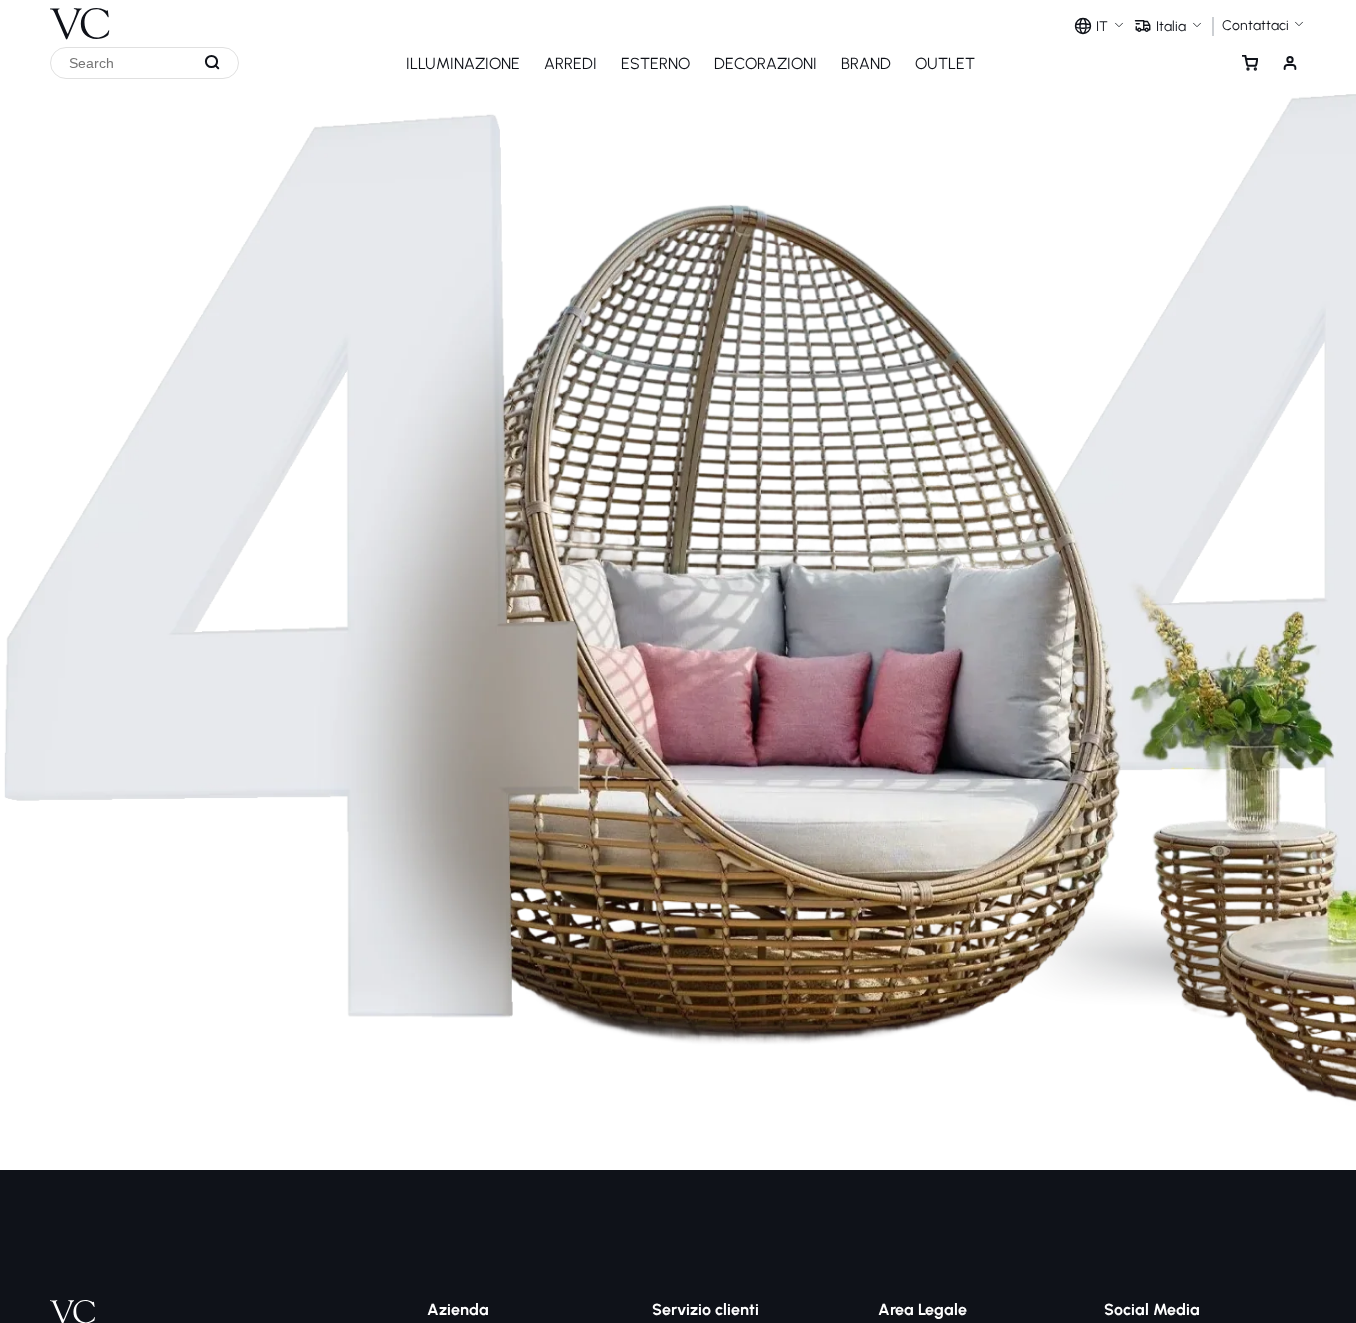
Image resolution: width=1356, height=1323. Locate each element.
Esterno (655, 63)
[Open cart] (1250, 63)
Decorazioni (765, 63)
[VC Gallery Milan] (80, 20)
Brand (866, 63)
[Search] (213, 63)
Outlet (945, 63)
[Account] (1290, 63)
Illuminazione (463, 63)
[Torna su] (1335, 1232)
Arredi (570, 63)
